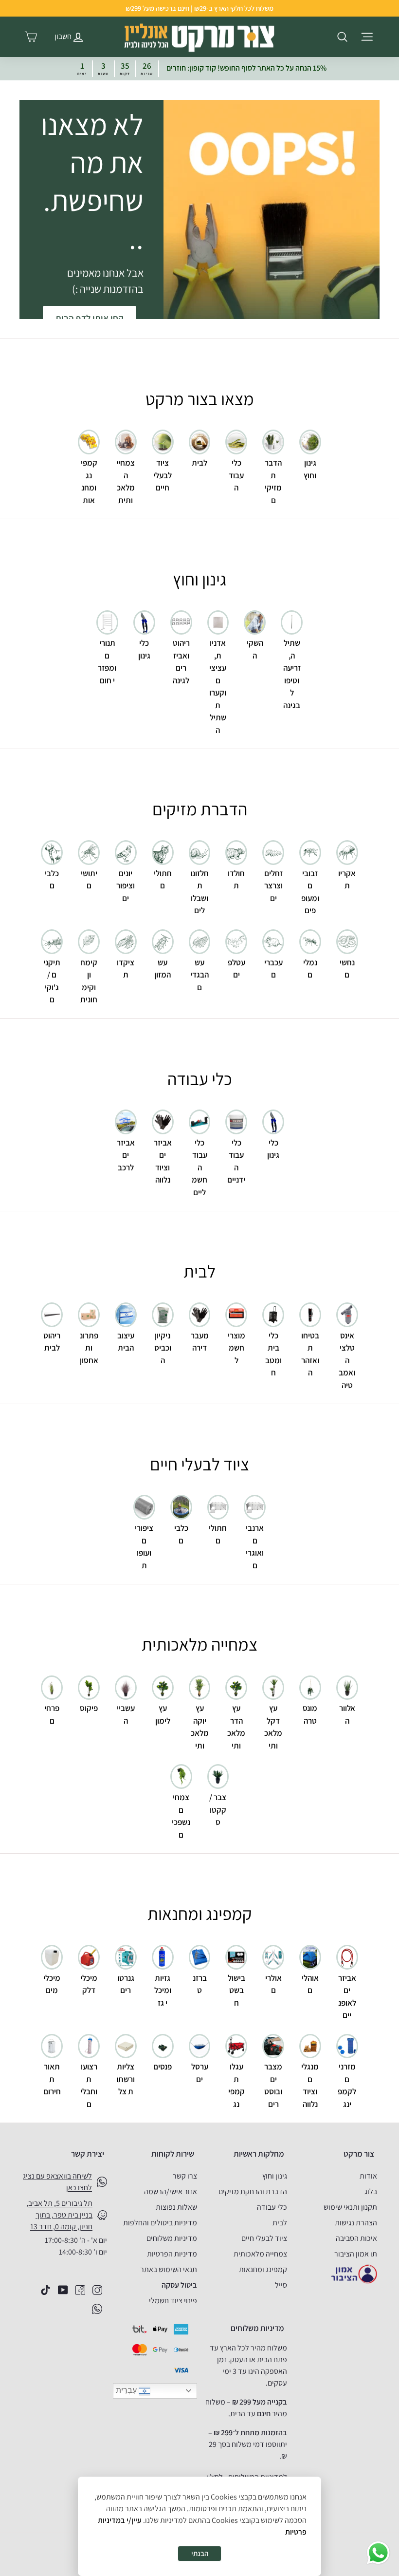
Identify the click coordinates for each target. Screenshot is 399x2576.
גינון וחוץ (275, 2176)
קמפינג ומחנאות (263, 2269)
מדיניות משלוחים (172, 2238)
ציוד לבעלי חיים (264, 2238)
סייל (281, 2285)
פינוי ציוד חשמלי (173, 2301)
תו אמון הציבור (356, 2254)
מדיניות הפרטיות (172, 2254)
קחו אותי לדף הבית (90, 318)
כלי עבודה (272, 2207)
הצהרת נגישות (356, 2223)
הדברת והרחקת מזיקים (253, 2191)
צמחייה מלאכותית (260, 2254)
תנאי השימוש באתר (169, 2269)
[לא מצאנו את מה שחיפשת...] (272, 209)
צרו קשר (185, 2176)
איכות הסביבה (356, 2238)
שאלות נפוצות (176, 2207)
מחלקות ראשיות (259, 2154)
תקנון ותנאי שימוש (350, 2207)
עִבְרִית (127, 2390)
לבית (280, 2223)
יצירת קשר (88, 2154)
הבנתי (200, 2553)
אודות (368, 2176)
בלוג (371, 2191)
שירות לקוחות (173, 2154)
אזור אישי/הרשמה (171, 2191)
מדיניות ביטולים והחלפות (160, 2223)
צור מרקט (359, 2154)
